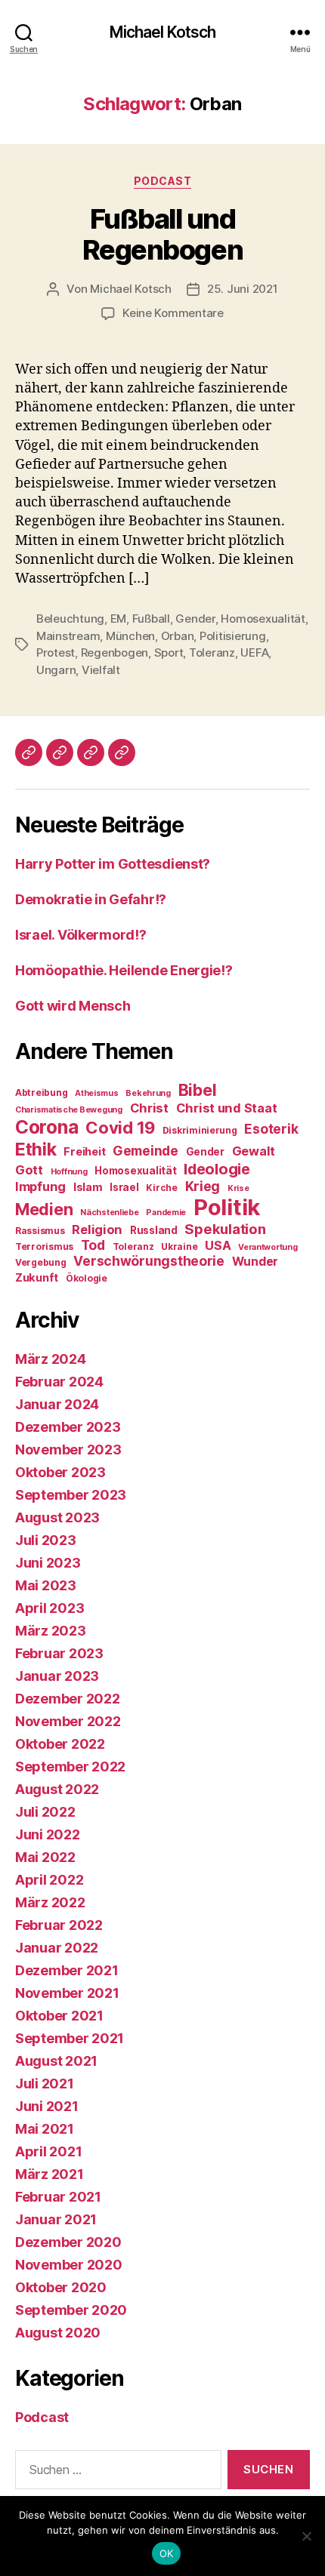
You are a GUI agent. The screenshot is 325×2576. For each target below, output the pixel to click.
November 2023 (68, 1450)
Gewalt (254, 1151)
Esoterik (271, 1129)
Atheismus (97, 1093)
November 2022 (68, 1721)
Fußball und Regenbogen (162, 234)
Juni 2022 (48, 1834)
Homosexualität (263, 619)
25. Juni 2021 (243, 289)
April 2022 (49, 1880)
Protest (56, 652)
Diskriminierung (200, 1130)
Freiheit (84, 1152)
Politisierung (233, 636)
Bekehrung (148, 1093)
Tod (93, 1245)
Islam (88, 1187)
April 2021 (48, 2151)
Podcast (163, 181)
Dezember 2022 (68, 1699)
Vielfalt (101, 670)
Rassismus (40, 1231)
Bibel (198, 1090)
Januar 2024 (57, 1404)
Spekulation (225, 1229)
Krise (238, 1188)
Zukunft (37, 1278)
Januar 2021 (56, 2219)
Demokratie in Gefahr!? (91, 899)
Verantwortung (268, 1247)
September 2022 (70, 1767)
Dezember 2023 (68, 1427)
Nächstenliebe (110, 1213)
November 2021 (67, 1993)
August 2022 (57, 1789)
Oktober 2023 (60, 1472)
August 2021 (56, 2061)
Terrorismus (44, 1246)
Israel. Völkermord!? (81, 935)
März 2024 (51, 1359)
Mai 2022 (45, 1857)
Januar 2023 (57, 1676)
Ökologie (87, 1278)
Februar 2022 (59, 1925)
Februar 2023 (59, 1653)
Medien (44, 1209)
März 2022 (50, 1902)
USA (218, 1245)
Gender (195, 619)
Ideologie (217, 1169)
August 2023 (57, 1517)
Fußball (151, 619)
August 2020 (58, 2333)
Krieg (203, 1186)
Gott (29, 1170)
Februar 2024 (59, 1382)
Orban (178, 636)
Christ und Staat (227, 1108)
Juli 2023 (46, 1540)
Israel (124, 1187)
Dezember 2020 (68, 2242)
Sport (169, 652)
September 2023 (71, 1495)
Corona (46, 1127)
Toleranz (212, 652)
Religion (97, 1230)
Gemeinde (145, 1151)
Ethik (36, 1149)
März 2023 (51, 1631)
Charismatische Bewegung (69, 1110)
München (130, 636)
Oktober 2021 (59, 2016)
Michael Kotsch (163, 32)
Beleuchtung (70, 619)
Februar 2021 (58, 2197)
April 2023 (50, 1608)
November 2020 (69, 2265)
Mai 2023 (46, 1585)
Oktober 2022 (60, 1744)
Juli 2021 (45, 2084)
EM (119, 619)
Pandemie (166, 1213)
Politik (227, 1207)
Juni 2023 (48, 1563)
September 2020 (71, 2310)
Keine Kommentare (173, 313)
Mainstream (68, 636)
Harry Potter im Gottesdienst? (113, 864)
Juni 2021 (47, 2106)
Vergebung (41, 1262)
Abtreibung (41, 1093)
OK (167, 2553)
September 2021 (70, 2038)
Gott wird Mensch (73, 1006)
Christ (149, 1108)
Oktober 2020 (61, 2287)
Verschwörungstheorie (149, 1261)
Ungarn (56, 670)
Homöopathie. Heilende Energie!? (124, 970)
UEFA (254, 652)
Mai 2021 (45, 2129)
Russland (154, 1230)
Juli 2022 (45, 1812)
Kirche (161, 1188)
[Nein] (306, 2536)
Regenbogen (115, 652)
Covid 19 (120, 1128)
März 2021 (50, 2174)
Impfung (40, 1186)
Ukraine (179, 1246)
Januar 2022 (57, 1948)
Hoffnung (69, 1172)
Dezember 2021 (67, 1970)
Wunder (255, 1262)
